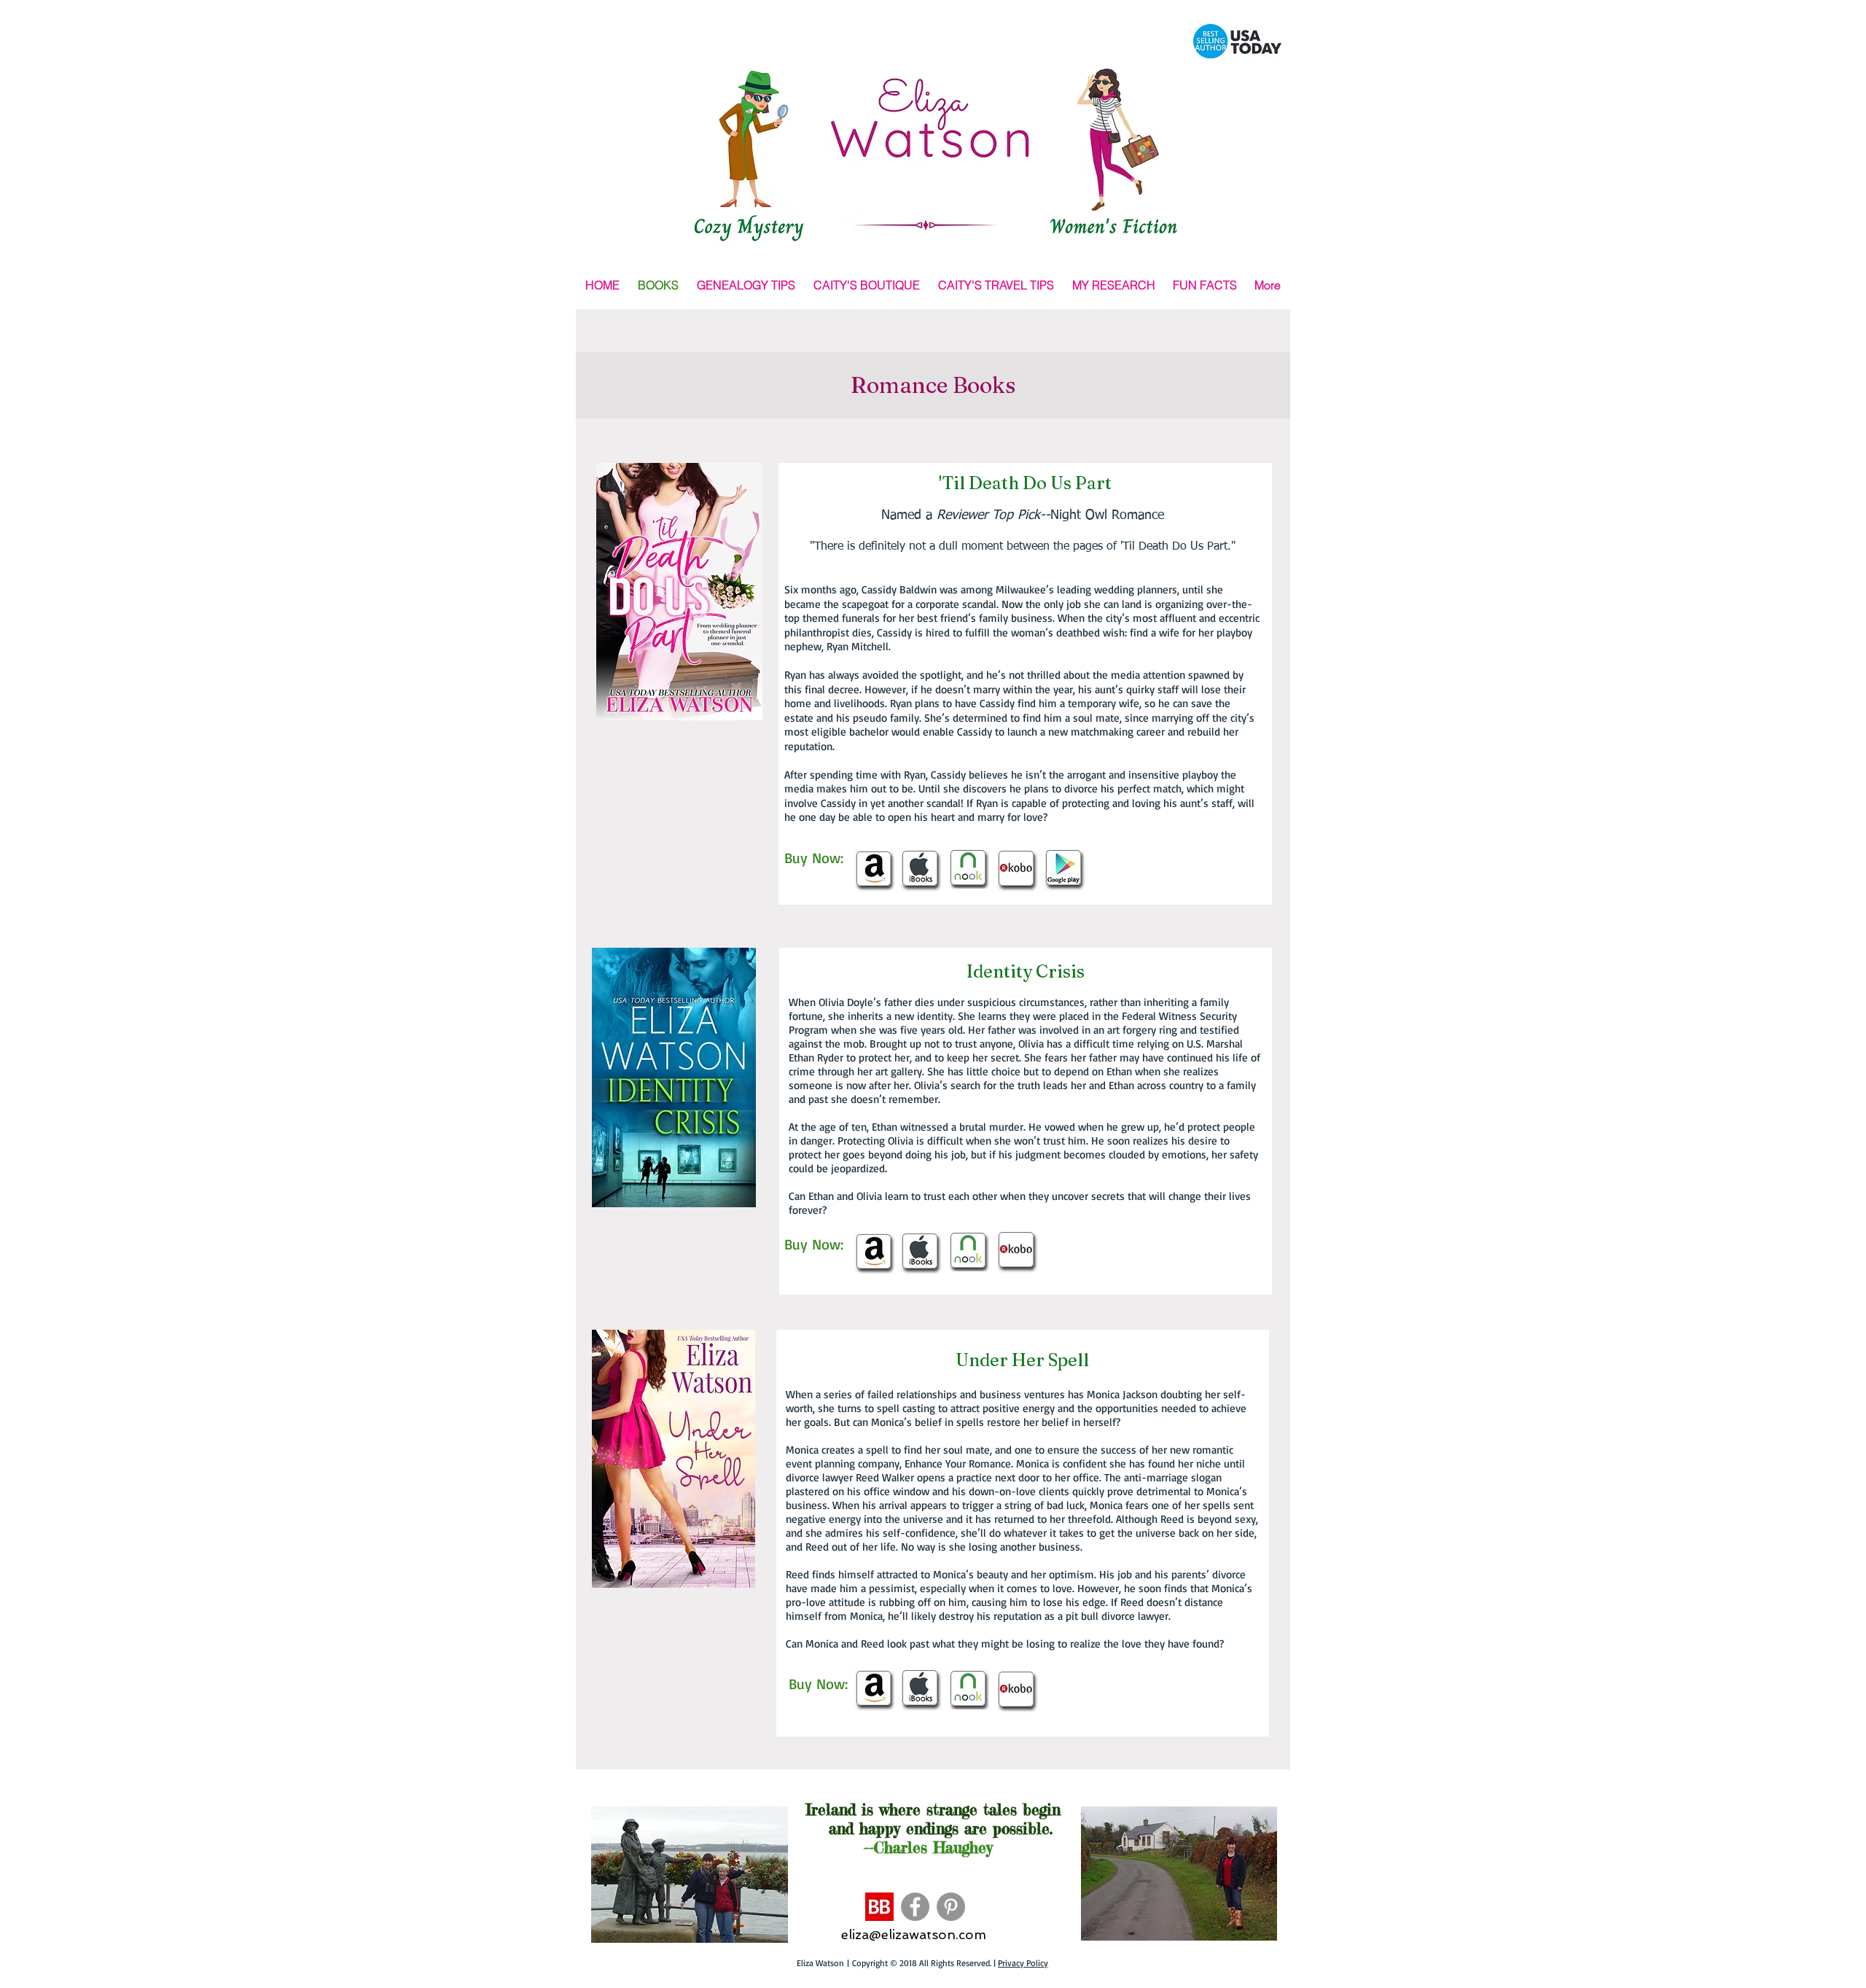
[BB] (879, 1907)
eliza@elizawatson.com (914, 1934)
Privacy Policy (1023, 1963)
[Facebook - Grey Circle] (915, 1907)
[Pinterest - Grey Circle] (951, 1907)
